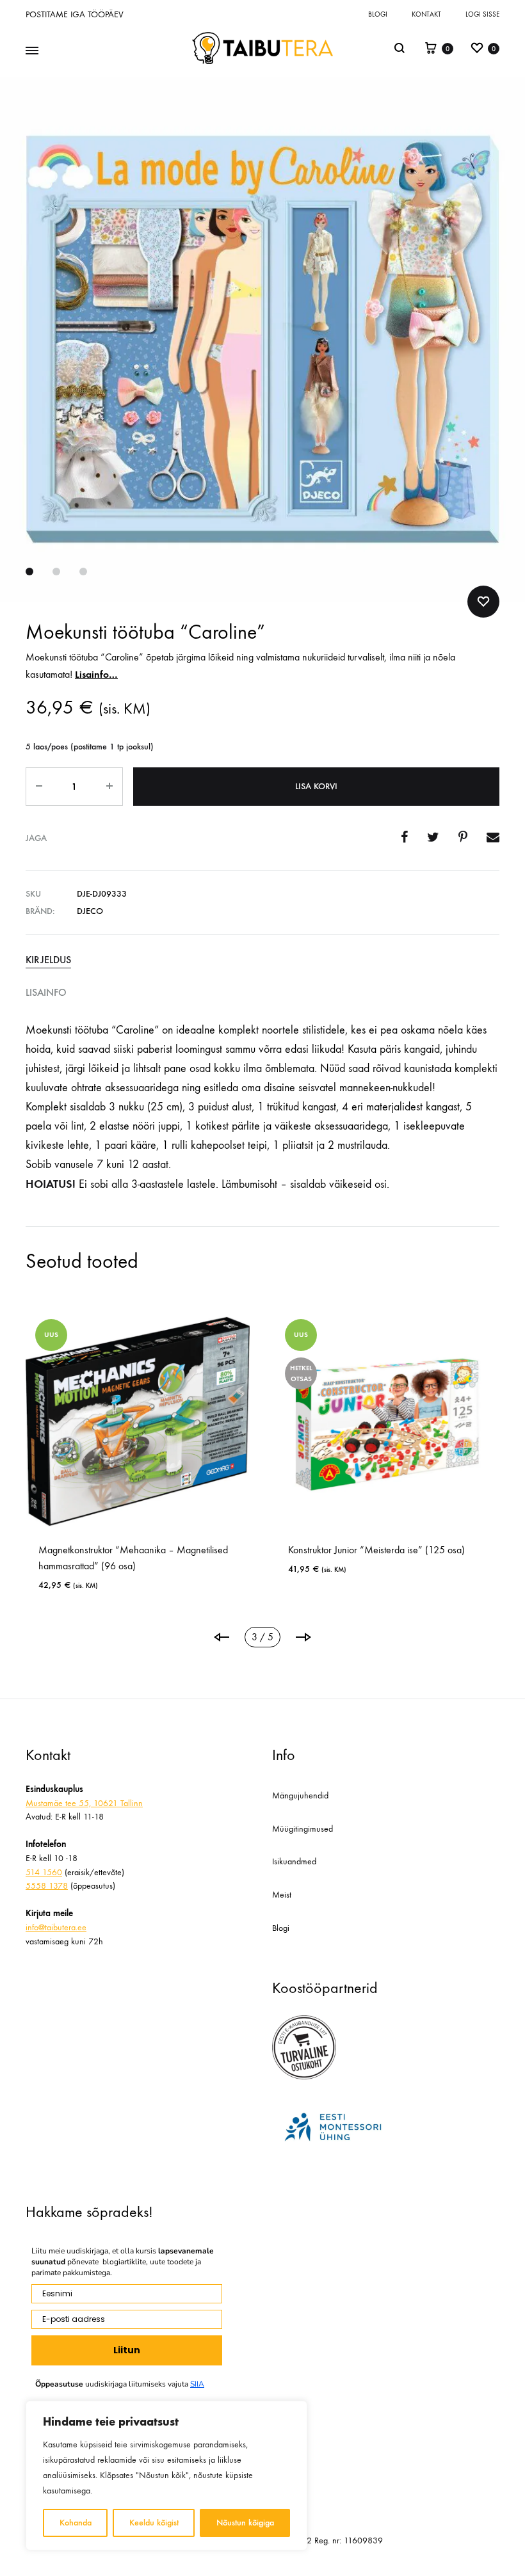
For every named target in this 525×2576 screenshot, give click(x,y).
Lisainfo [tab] (46, 992)
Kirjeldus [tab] (48, 960)
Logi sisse (482, 14)
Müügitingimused (303, 1829)
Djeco (90, 911)
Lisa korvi (316, 786)
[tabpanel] (138, 1455)
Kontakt (426, 14)
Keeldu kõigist (154, 2523)
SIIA (197, 2384)
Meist (282, 1895)
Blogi (378, 14)
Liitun (127, 2350)
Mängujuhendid (300, 1796)
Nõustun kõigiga (245, 2523)
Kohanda (76, 2523)
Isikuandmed (294, 1861)
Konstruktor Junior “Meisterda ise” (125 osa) (376, 1550)
